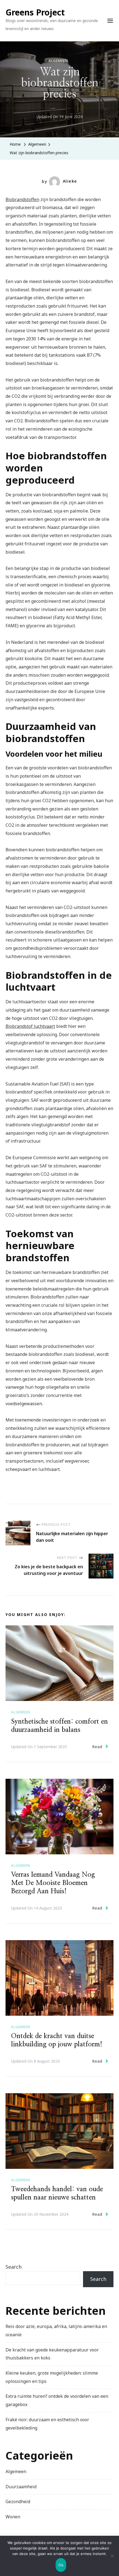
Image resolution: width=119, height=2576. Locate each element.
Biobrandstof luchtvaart (30, 1026)
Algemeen (58, 61)
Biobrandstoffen (22, 199)
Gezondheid (18, 2502)
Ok (61, 2565)
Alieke (70, 181)
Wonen (13, 2517)
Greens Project (35, 12)
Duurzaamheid (21, 2487)
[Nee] (112, 2560)
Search (14, 2267)
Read (97, 1747)
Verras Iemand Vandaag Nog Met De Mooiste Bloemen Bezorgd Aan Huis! (53, 1883)
